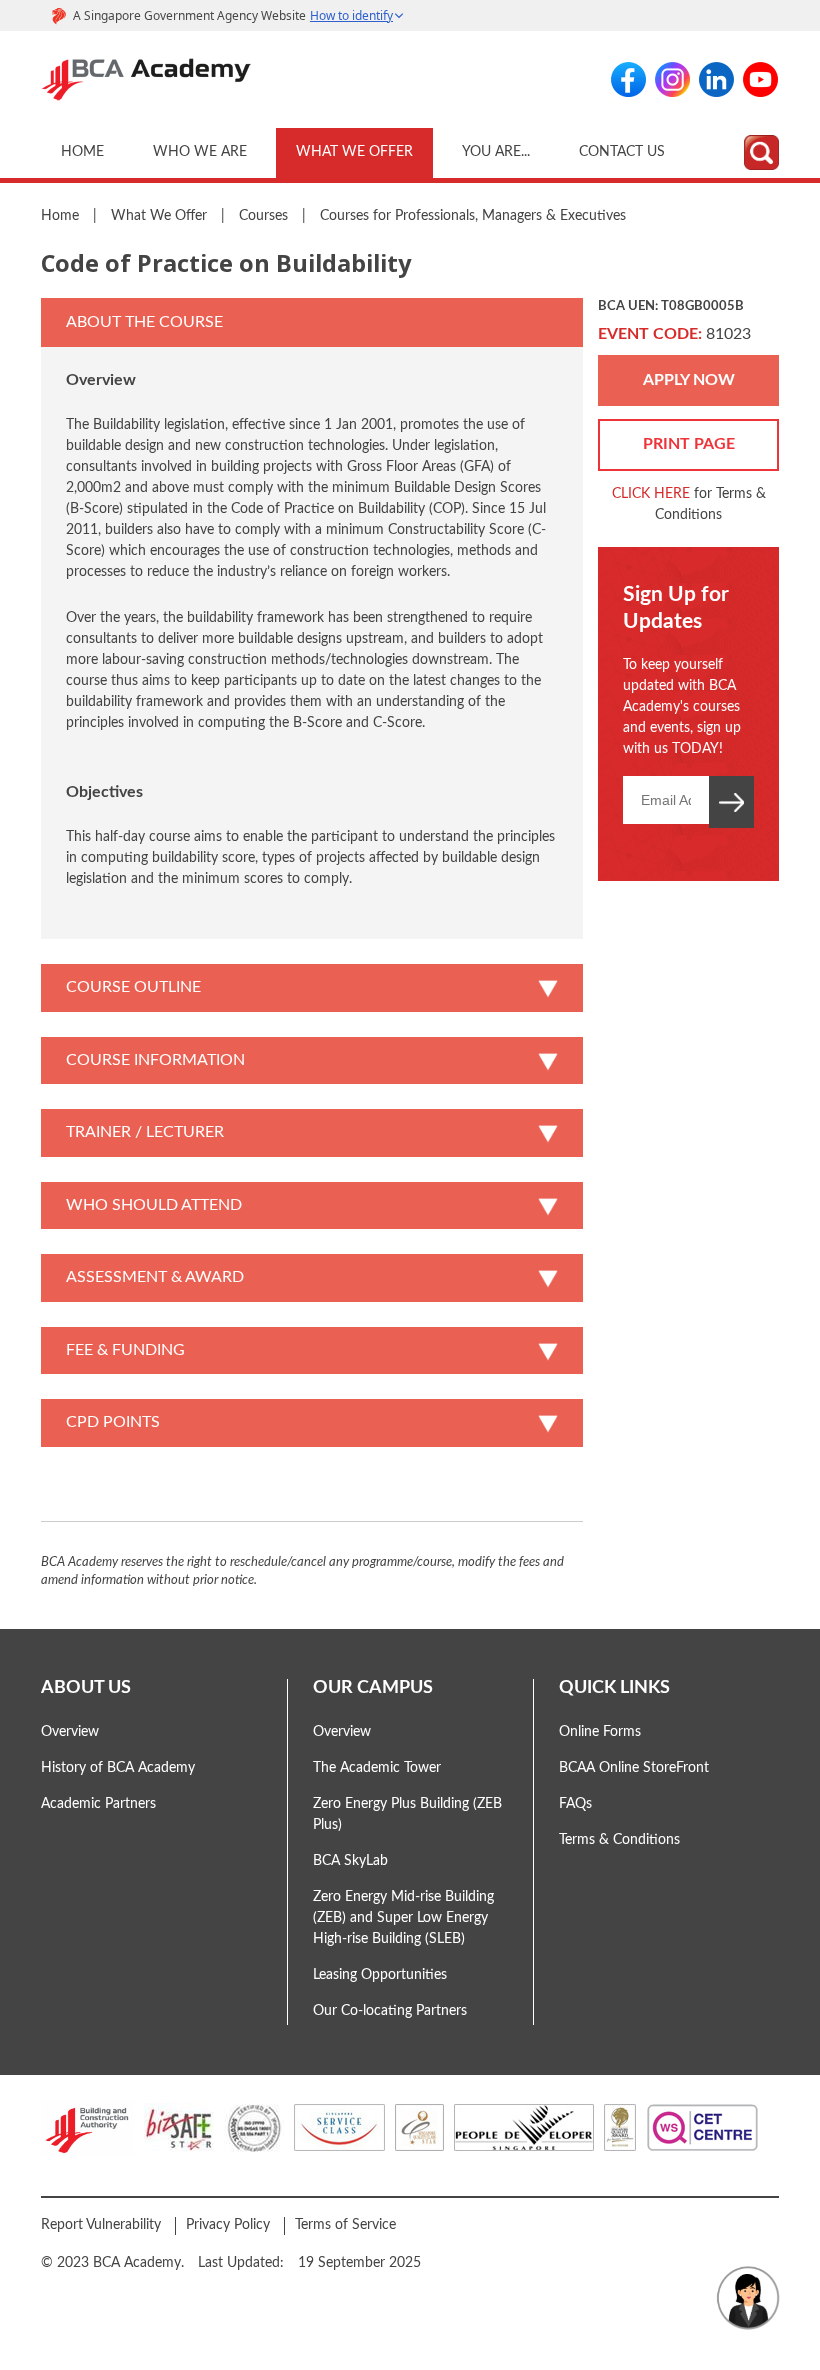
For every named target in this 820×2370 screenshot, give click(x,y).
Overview (70, 1732)
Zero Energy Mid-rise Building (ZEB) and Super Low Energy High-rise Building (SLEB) (403, 1918)
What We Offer (354, 152)
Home (82, 152)
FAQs (575, 1804)
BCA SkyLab (350, 1861)
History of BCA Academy (118, 1768)
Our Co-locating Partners (390, 2011)
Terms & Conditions (619, 1840)
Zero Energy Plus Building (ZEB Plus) (407, 1814)
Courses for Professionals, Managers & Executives (473, 216)
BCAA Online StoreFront (634, 1768)
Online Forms (600, 1732)
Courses (263, 216)
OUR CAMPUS (373, 1687)
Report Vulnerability (101, 2225)
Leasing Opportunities (380, 1975)
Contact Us (622, 152)
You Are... (496, 152)
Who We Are (200, 152)
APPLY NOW (689, 380)
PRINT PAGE (689, 444)
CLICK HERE (651, 494)
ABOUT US (86, 1687)
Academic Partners (98, 1804)
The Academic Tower (377, 1768)
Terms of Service (345, 2225)
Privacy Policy (228, 2225)
